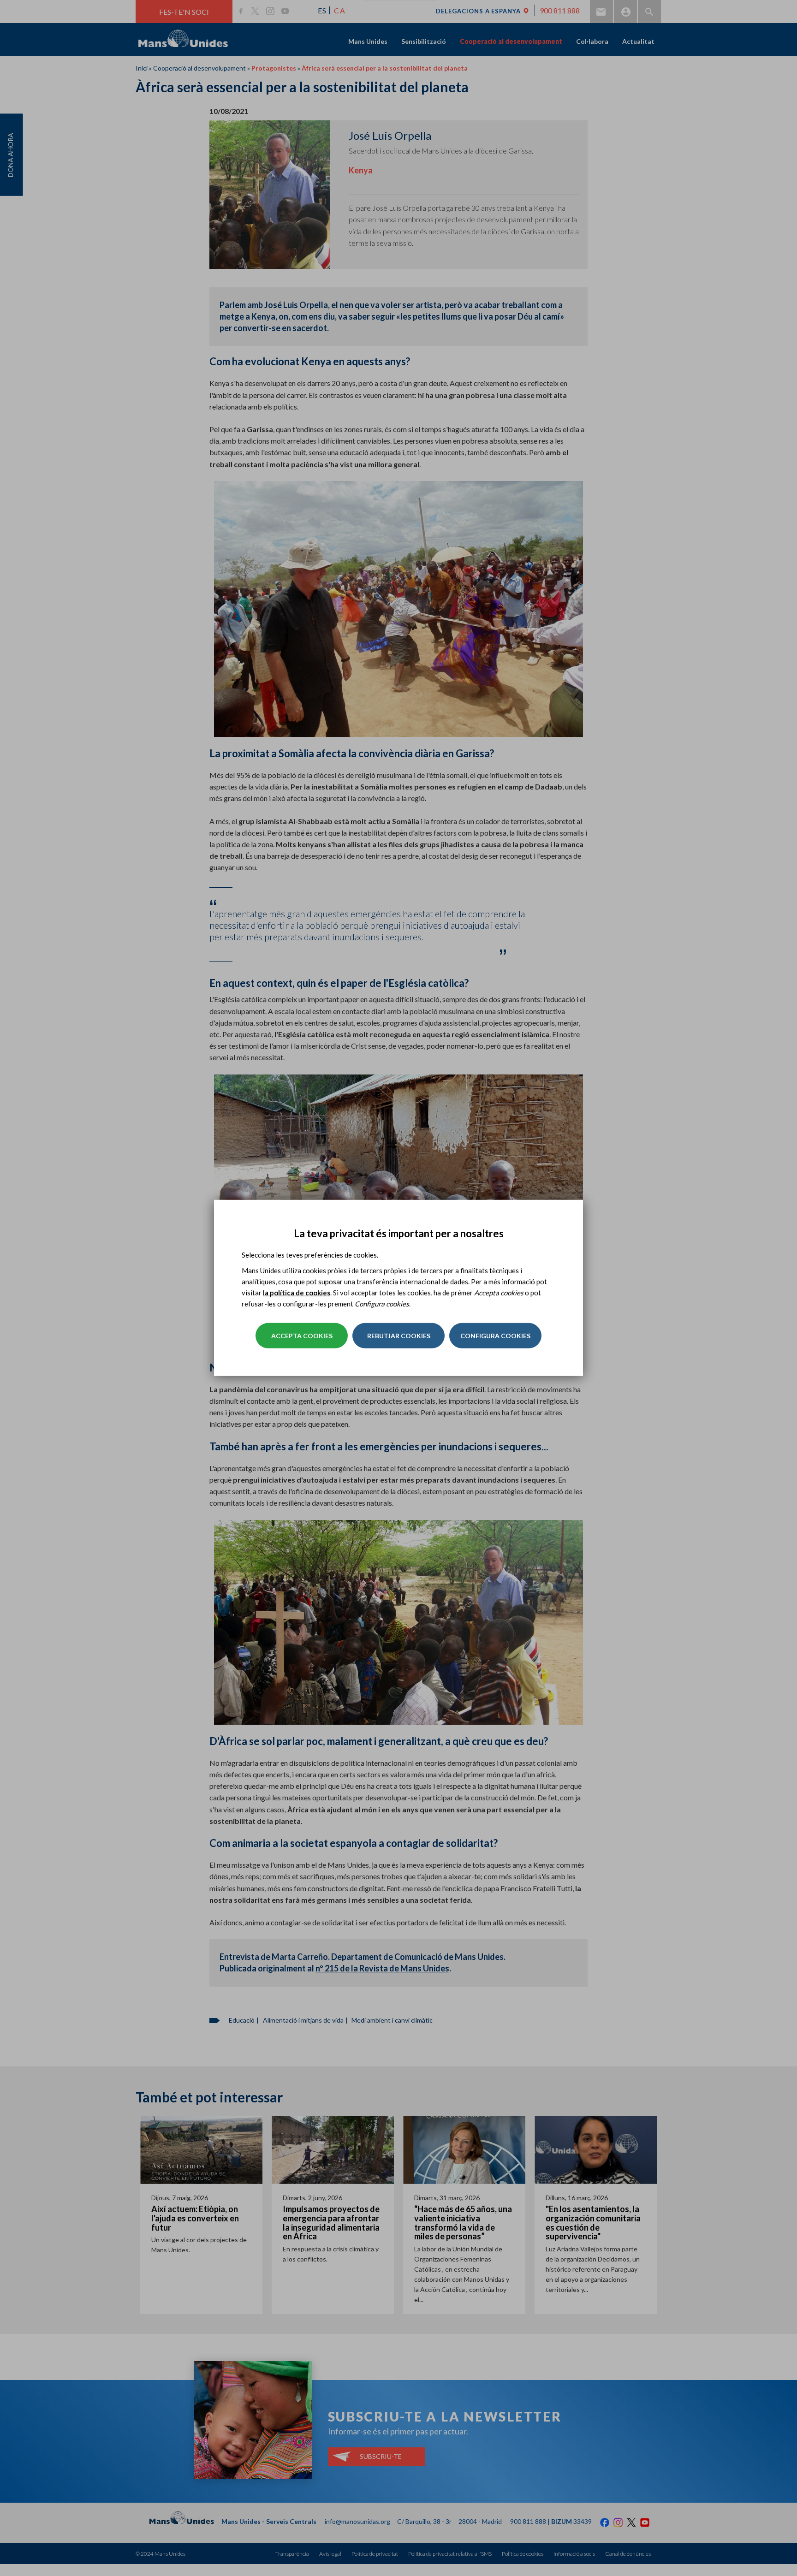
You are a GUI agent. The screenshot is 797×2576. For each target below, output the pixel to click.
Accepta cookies (302, 1336)
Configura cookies (495, 1336)
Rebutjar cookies (399, 1336)
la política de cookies (297, 1293)
